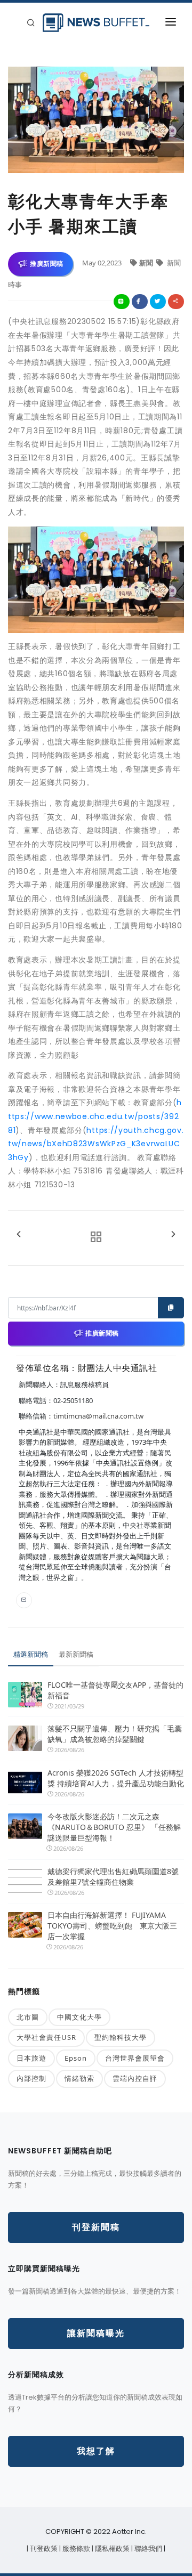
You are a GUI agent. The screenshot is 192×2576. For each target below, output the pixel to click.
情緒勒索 (79, 2078)
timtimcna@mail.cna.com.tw (98, 1416)
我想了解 (96, 2451)
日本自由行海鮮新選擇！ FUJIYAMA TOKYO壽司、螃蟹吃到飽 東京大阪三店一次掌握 (112, 1926)
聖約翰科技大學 (121, 2037)
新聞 (147, 263)
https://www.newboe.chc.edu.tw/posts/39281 (95, 1116)
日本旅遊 (31, 2058)
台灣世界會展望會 (135, 2058)
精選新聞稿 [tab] (31, 1654)
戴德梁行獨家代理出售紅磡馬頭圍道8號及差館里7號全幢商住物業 (113, 1877)
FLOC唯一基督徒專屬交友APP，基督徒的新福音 (115, 1690)
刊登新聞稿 (96, 2227)
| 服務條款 (75, 2549)
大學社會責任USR (46, 2037)
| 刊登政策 (43, 2549)
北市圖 (28, 2017)
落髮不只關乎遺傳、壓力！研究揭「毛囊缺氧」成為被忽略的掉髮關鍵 (115, 1734)
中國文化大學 (79, 2017)
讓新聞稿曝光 (96, 2333)
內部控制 (31, 2078)
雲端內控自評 (135, 2078)
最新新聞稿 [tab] (76, 1654)
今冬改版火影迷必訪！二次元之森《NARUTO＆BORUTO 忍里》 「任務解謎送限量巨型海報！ (114, 1827)
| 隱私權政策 (111, 2549)
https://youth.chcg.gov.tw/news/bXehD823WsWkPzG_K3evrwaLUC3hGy (96, 1144)
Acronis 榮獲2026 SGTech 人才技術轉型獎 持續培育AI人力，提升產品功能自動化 (116, 1778)
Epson (76, 2058)
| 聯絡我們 (147, 2549)
